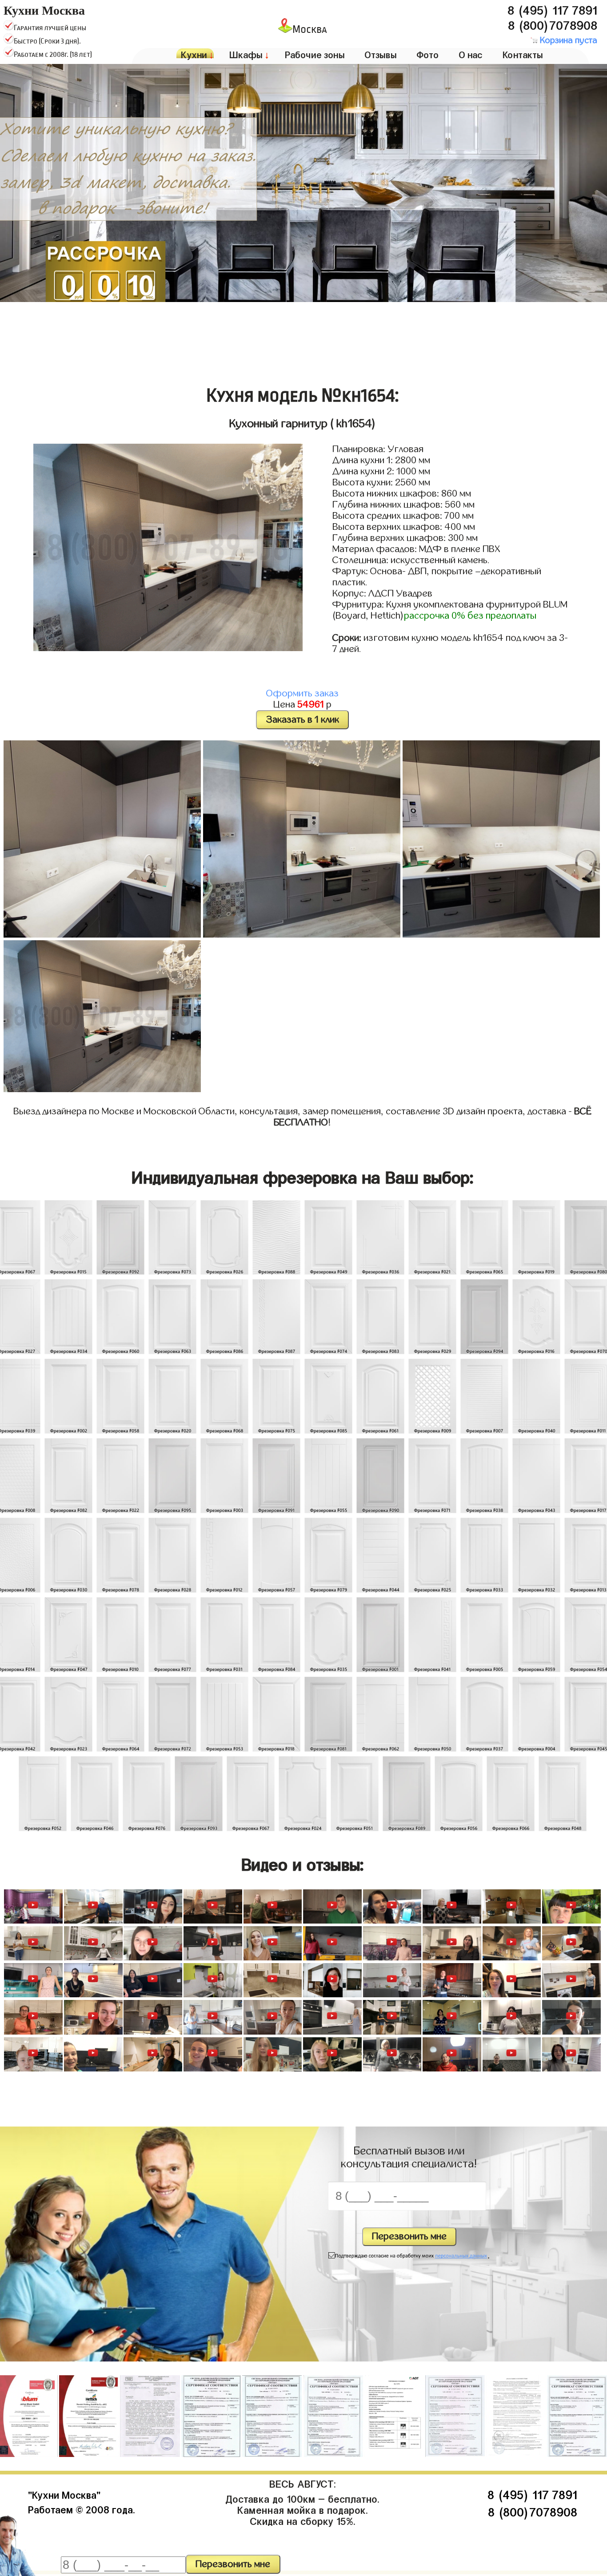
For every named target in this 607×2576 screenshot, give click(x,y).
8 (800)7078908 (553, 24)
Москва (310, 30)
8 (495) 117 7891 (552, 8)
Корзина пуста (567, 40)
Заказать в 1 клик (303, 720)
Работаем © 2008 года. (82, 2508)
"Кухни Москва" (64, 2494)
